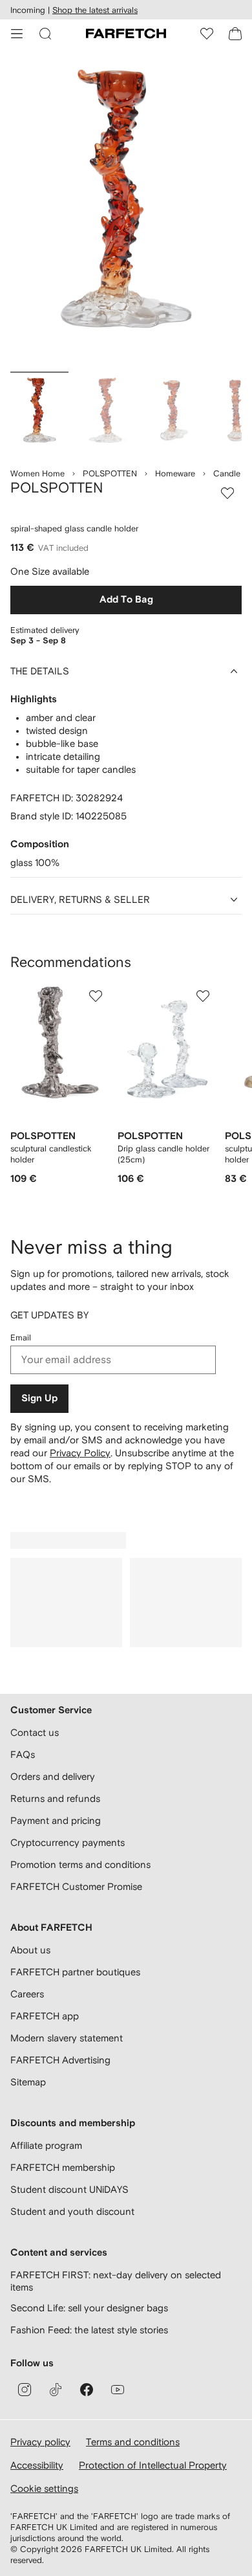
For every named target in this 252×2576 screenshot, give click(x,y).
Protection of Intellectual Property (153, 2465)
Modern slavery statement (67, 2038)
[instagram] (25, 2390)
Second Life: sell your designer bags (89, 2308)
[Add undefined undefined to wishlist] (96, 996)
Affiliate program (46, 2145)
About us (30, 1950)
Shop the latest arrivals (95, 10)
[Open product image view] (126, 213)
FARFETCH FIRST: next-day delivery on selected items (116, 2281)
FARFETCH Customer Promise (76, 1886)
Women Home (37, 473)
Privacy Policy (80, 1453)
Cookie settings (44, 2488)
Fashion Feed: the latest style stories (89, 2330)
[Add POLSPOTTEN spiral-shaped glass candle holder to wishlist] (227, 493)
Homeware (175, 473)
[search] (45, 34)
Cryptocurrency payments (68, 1842)
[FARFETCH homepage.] (126, 34)
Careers (27, 1994)
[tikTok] (56, 2390)
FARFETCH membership (63, 2167)
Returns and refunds (55, 1798)
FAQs (23, 1754)
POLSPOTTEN (110, 473)
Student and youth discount (72, 2211)
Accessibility (37, 2465)
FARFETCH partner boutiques (75, 1972)
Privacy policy (40, 2442)
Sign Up (39, 1398)
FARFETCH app (45, 2016)
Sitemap (28, 2082)
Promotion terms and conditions (80, 1864)
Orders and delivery (53, 1776)
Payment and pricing (56, 1820)
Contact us (35, 1732)
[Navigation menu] (17, 34)
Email (21, 1338)
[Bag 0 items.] (235, 34)
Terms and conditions (133, 2442)
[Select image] (39, 414)
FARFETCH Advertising (60, 2060)
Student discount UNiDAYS (69, 2189)
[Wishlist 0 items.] (207, 34)
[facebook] (87, 2390)
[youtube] (118, 2390)
